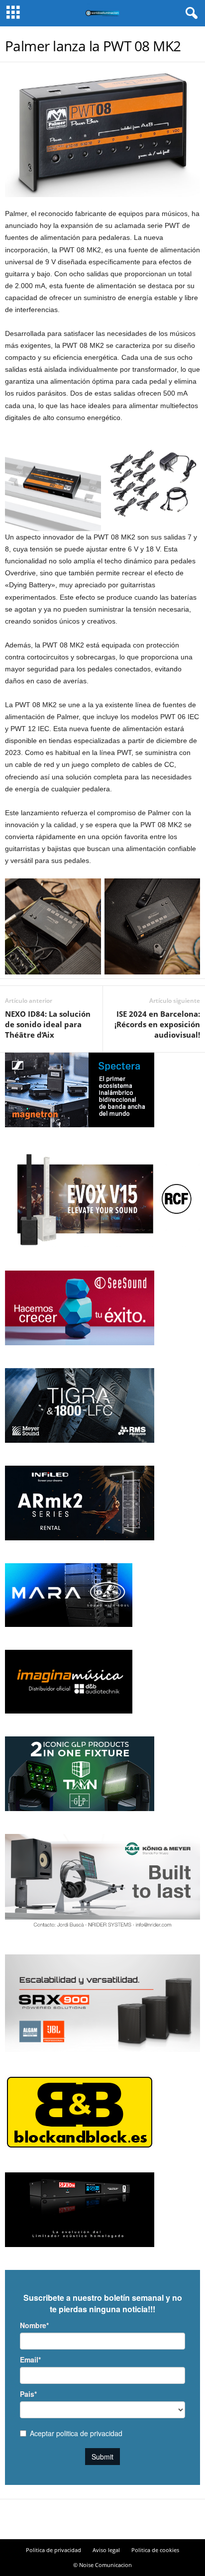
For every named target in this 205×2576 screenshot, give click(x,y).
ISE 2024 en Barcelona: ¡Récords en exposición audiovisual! (157, 1024)
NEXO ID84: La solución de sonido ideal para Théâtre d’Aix (48, 1024)
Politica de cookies (155, 2550)
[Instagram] (102, 2520)
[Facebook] (85, 2520)
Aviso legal (106, 2550)
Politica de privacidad (53, 2550)
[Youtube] (120, 2520)
